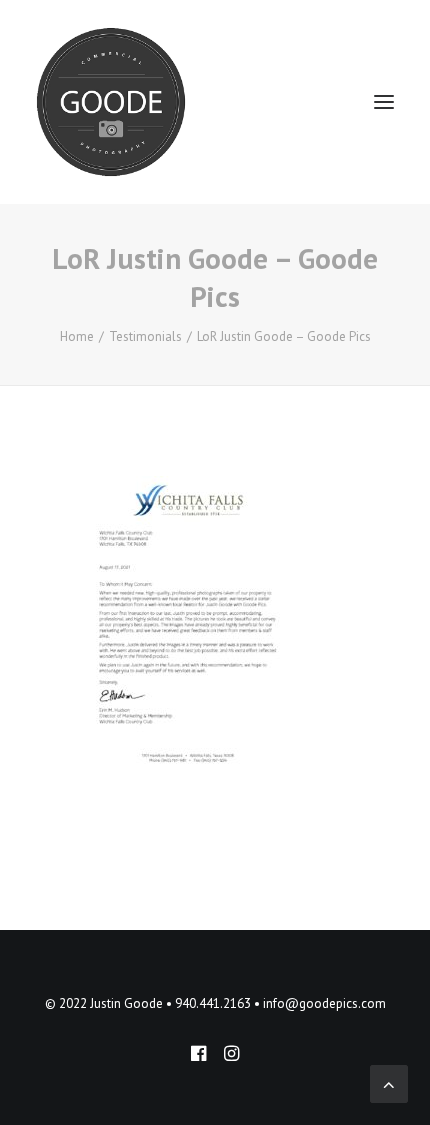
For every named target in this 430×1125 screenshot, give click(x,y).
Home (77, 336)
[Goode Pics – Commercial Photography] (111, 102)
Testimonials (145, 336)
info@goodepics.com (324, 1003)
